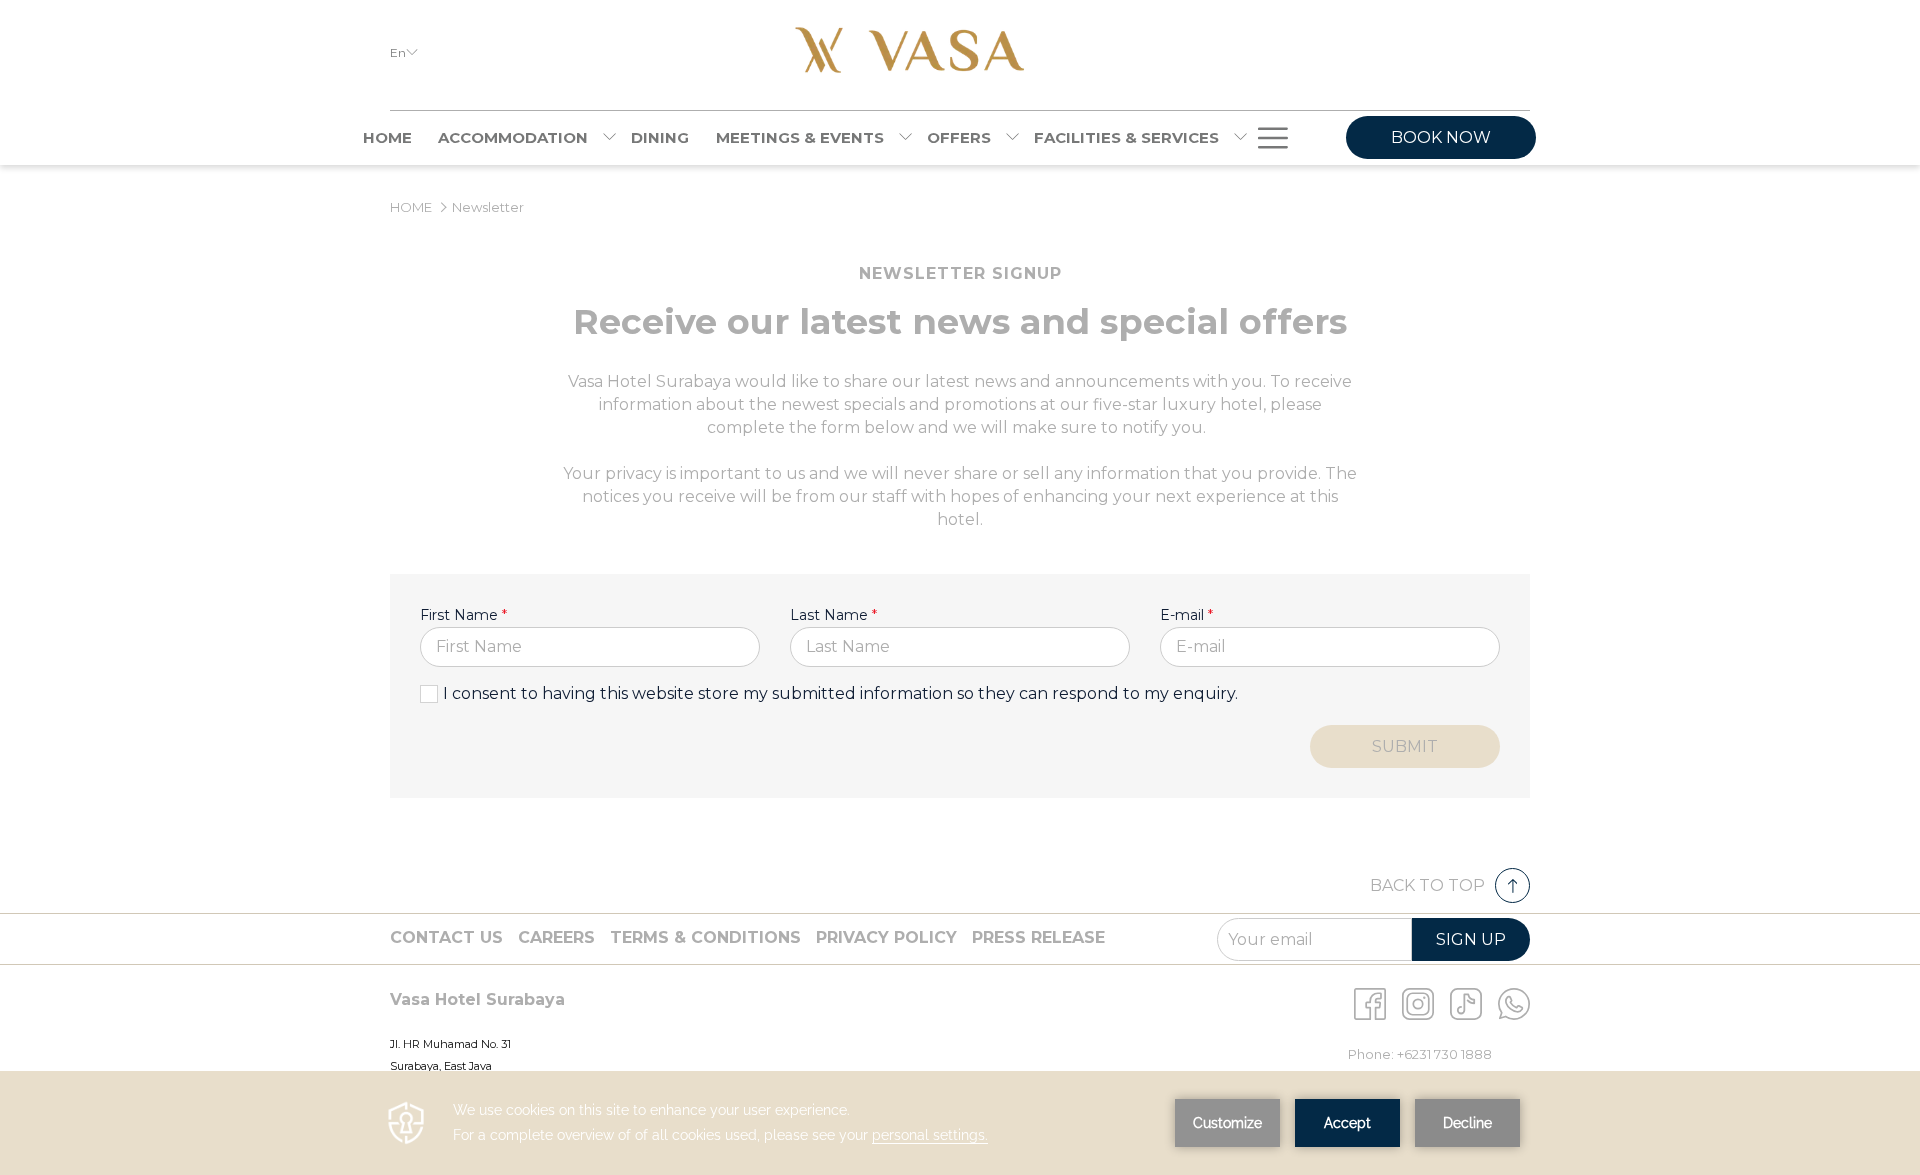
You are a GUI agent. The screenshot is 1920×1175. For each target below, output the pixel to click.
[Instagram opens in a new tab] (1418, 1002)
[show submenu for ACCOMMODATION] (609, 138)
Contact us (446, 937)
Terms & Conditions (705, 937)
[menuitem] (387, 138)
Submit (1405, 746)
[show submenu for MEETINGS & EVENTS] (905, 138)
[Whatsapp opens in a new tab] (1514, 1002)
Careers (556, 937)
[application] (960, 1123)
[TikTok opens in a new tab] (1466, 1002)
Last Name (833, 615)
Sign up (1471, 939)
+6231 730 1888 (1444, 1054)
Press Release (1038, 937)
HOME (411, 207)
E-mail (1186, 615)
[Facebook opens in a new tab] (1370, 1002)
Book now (1441, 137)
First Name (463, 615)
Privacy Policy (886, 937)
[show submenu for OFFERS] (1012, 138)
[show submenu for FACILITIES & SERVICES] (1240, 138)
